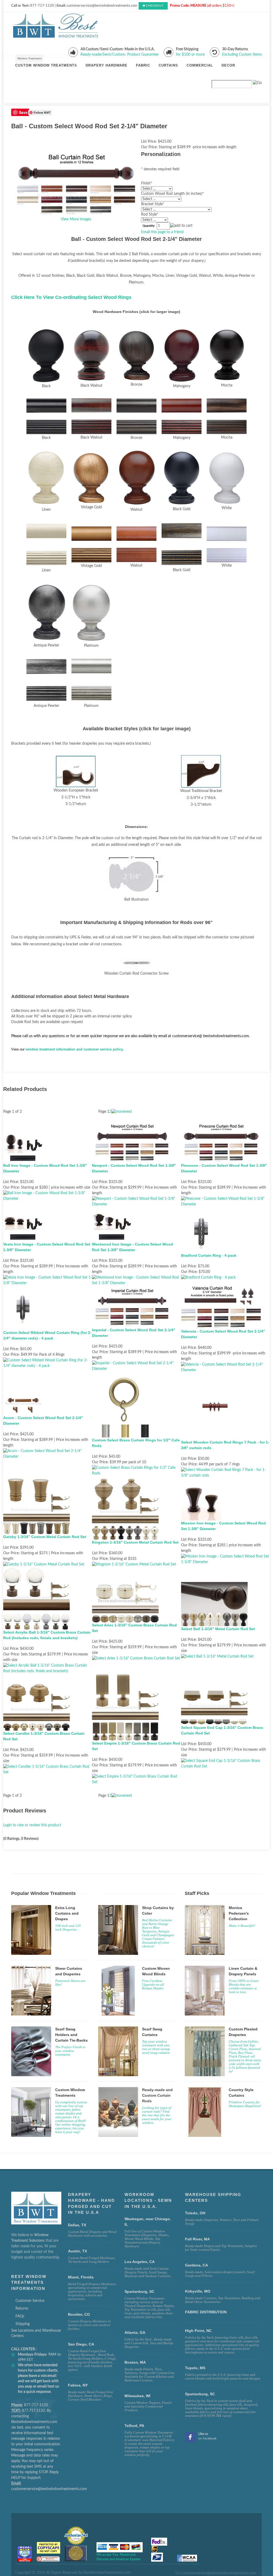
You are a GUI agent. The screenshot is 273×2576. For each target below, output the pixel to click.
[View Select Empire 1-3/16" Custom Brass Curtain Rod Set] (136, 1779)
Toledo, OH (195, 2213)
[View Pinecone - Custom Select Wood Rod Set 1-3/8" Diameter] (225, 1201)
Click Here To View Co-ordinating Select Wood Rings (71, 297)
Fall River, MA (197, 2239)
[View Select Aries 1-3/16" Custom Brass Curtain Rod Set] (136, 1658)
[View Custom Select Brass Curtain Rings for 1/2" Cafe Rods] (136, 1471)
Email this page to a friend (162, 232)
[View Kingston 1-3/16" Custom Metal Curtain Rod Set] (134, 1564)
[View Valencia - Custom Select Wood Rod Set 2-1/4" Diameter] (225, 1367)
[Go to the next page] (122, 1112)
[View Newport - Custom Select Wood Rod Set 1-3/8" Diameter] (136, 1201)
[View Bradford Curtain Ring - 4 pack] (208, 1277)
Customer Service (30, 2301)
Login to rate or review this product (32, 1825)
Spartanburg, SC (200, 2394)
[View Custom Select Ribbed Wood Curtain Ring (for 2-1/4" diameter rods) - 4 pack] (48, 1363)
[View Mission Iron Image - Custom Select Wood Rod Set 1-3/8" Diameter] (225, 1559)
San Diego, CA (81, 2344)
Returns (22, 2309)
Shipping (23, 2324)
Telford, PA (134, 2426)
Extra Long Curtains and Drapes (67, 1913)
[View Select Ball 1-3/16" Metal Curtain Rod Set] (217, 1656)
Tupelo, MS (195, 2368)
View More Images (76, 219)
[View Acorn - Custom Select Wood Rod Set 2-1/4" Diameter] (48, 1454)
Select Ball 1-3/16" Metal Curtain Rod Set (218, 1629)
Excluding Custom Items (242, 55)
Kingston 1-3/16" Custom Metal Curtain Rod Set (135, 1542)
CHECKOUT (155, 6)
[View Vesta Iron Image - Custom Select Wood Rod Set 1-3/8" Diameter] (48, 1280)
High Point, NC (198, 2331)
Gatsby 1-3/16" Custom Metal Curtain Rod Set (45, 1537)
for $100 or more (190, 55)
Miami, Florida (81, 2277)
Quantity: (149, 226)
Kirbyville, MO (198, 2291)
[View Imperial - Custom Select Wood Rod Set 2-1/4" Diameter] (136, 1366)
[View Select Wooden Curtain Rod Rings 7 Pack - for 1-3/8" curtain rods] (225, 1473)
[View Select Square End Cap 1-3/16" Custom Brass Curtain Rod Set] (225, 1763)
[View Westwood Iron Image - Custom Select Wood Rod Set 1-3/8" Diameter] (136, 1280)
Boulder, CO (79, 2314)
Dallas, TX (77, 2225)
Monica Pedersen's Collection (239, 1913)
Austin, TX (77, 2251)
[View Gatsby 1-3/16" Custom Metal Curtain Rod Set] (44, 1564)
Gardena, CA (196, 2265)
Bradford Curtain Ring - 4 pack (209, 1255)
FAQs (20, 2316)
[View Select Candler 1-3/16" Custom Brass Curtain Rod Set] (48, 1769)
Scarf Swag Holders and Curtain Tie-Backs (71, 2035)
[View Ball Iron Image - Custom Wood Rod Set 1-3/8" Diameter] (48, 1196)
